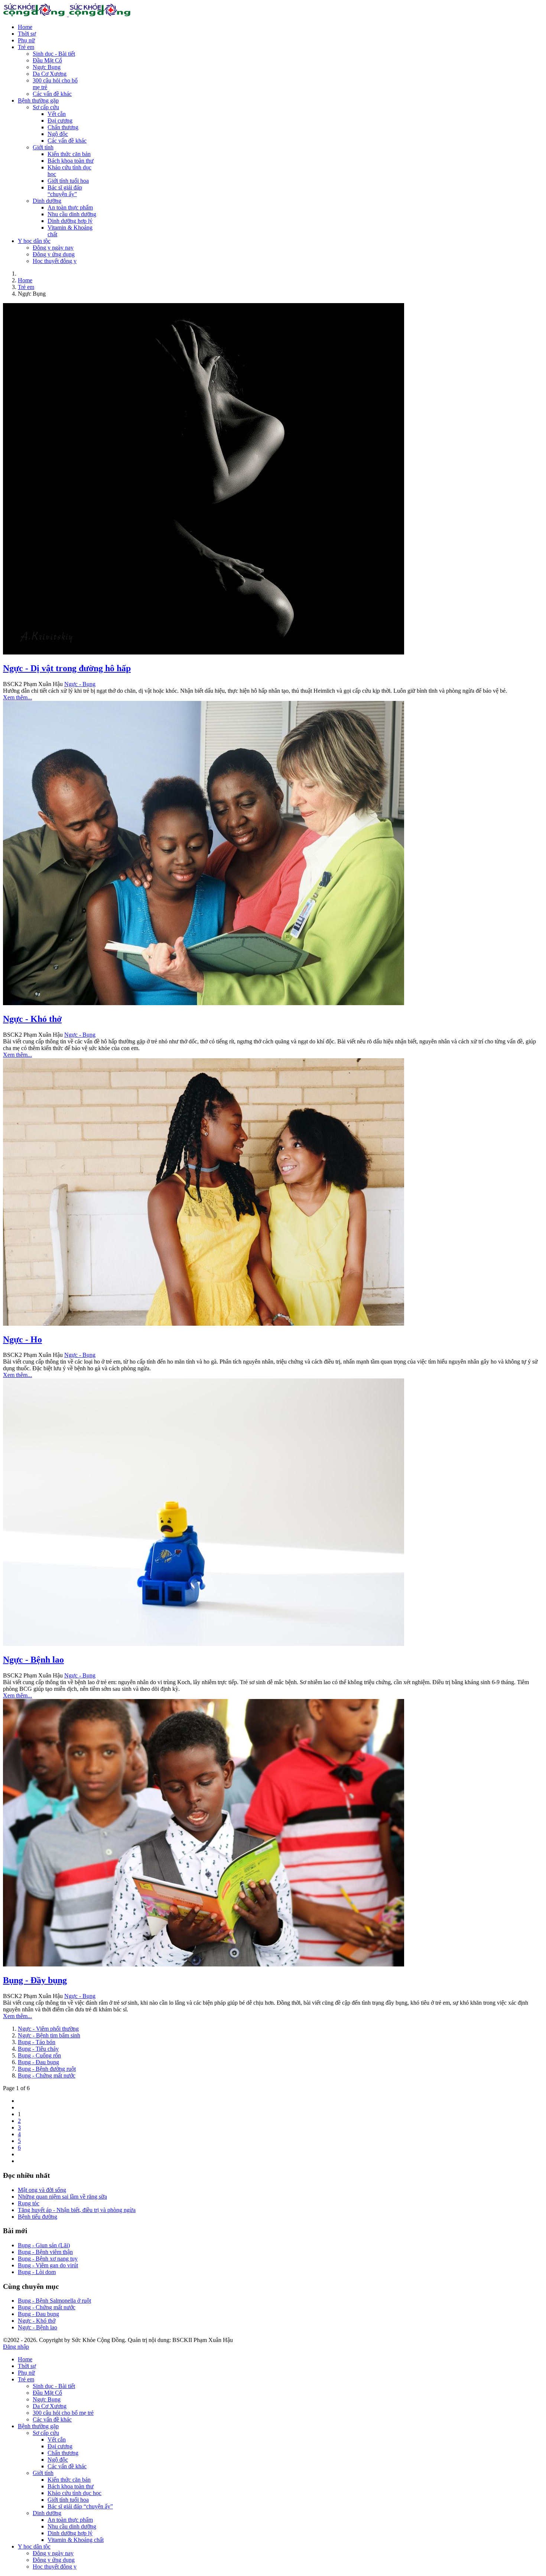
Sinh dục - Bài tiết (54, 54)
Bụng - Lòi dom (37, 2272)
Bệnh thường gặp (38, 100)
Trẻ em (26, 47)
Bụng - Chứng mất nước (47, 2075)
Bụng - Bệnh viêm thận (45, 2252)
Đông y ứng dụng (54, 254)
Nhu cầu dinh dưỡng (72, 214)
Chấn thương (63, 127)
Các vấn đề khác (52, 94)
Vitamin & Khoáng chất (76, 2540)
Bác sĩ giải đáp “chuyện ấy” (65, 191)
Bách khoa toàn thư (71, 161)
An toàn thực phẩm (70, 207)
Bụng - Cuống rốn (39, 2055)
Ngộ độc (58, 134)
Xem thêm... (17, 697)
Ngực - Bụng (80, 684)
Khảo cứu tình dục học (74, 2493)
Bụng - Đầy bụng (35, 1980)
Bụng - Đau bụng (38, 2062)
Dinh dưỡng (47, 201)
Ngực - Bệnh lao (33, 1660)
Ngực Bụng (47, 67)
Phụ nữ (26, 40)
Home (25, 27)
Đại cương (60, 121)
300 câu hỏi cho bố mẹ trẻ (63, 2413)
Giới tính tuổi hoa (68, 181)
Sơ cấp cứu (46, 107)
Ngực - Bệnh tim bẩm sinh (49, 2035)
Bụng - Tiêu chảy (38, 2049)
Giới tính (43, 147)
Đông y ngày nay (53, 248)
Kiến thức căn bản (69, 154)
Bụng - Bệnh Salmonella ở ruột (54, 2301)
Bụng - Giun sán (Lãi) (44, 2245)
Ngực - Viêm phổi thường (48, 2029)
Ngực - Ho (22, 1339)
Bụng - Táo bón (37, 2042)
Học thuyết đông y (55, 261)
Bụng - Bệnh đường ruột (47, 2069)
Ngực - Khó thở (32, 1019)
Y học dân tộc (34, 241)
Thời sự (27, 34)
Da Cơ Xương (50, 74)
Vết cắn (57, 114)
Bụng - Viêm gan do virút (48, 2265)
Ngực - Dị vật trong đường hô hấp (67, 668)
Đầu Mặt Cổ (47, 60)
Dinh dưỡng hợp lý (70, 221)
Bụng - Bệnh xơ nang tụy (48, 2259)
